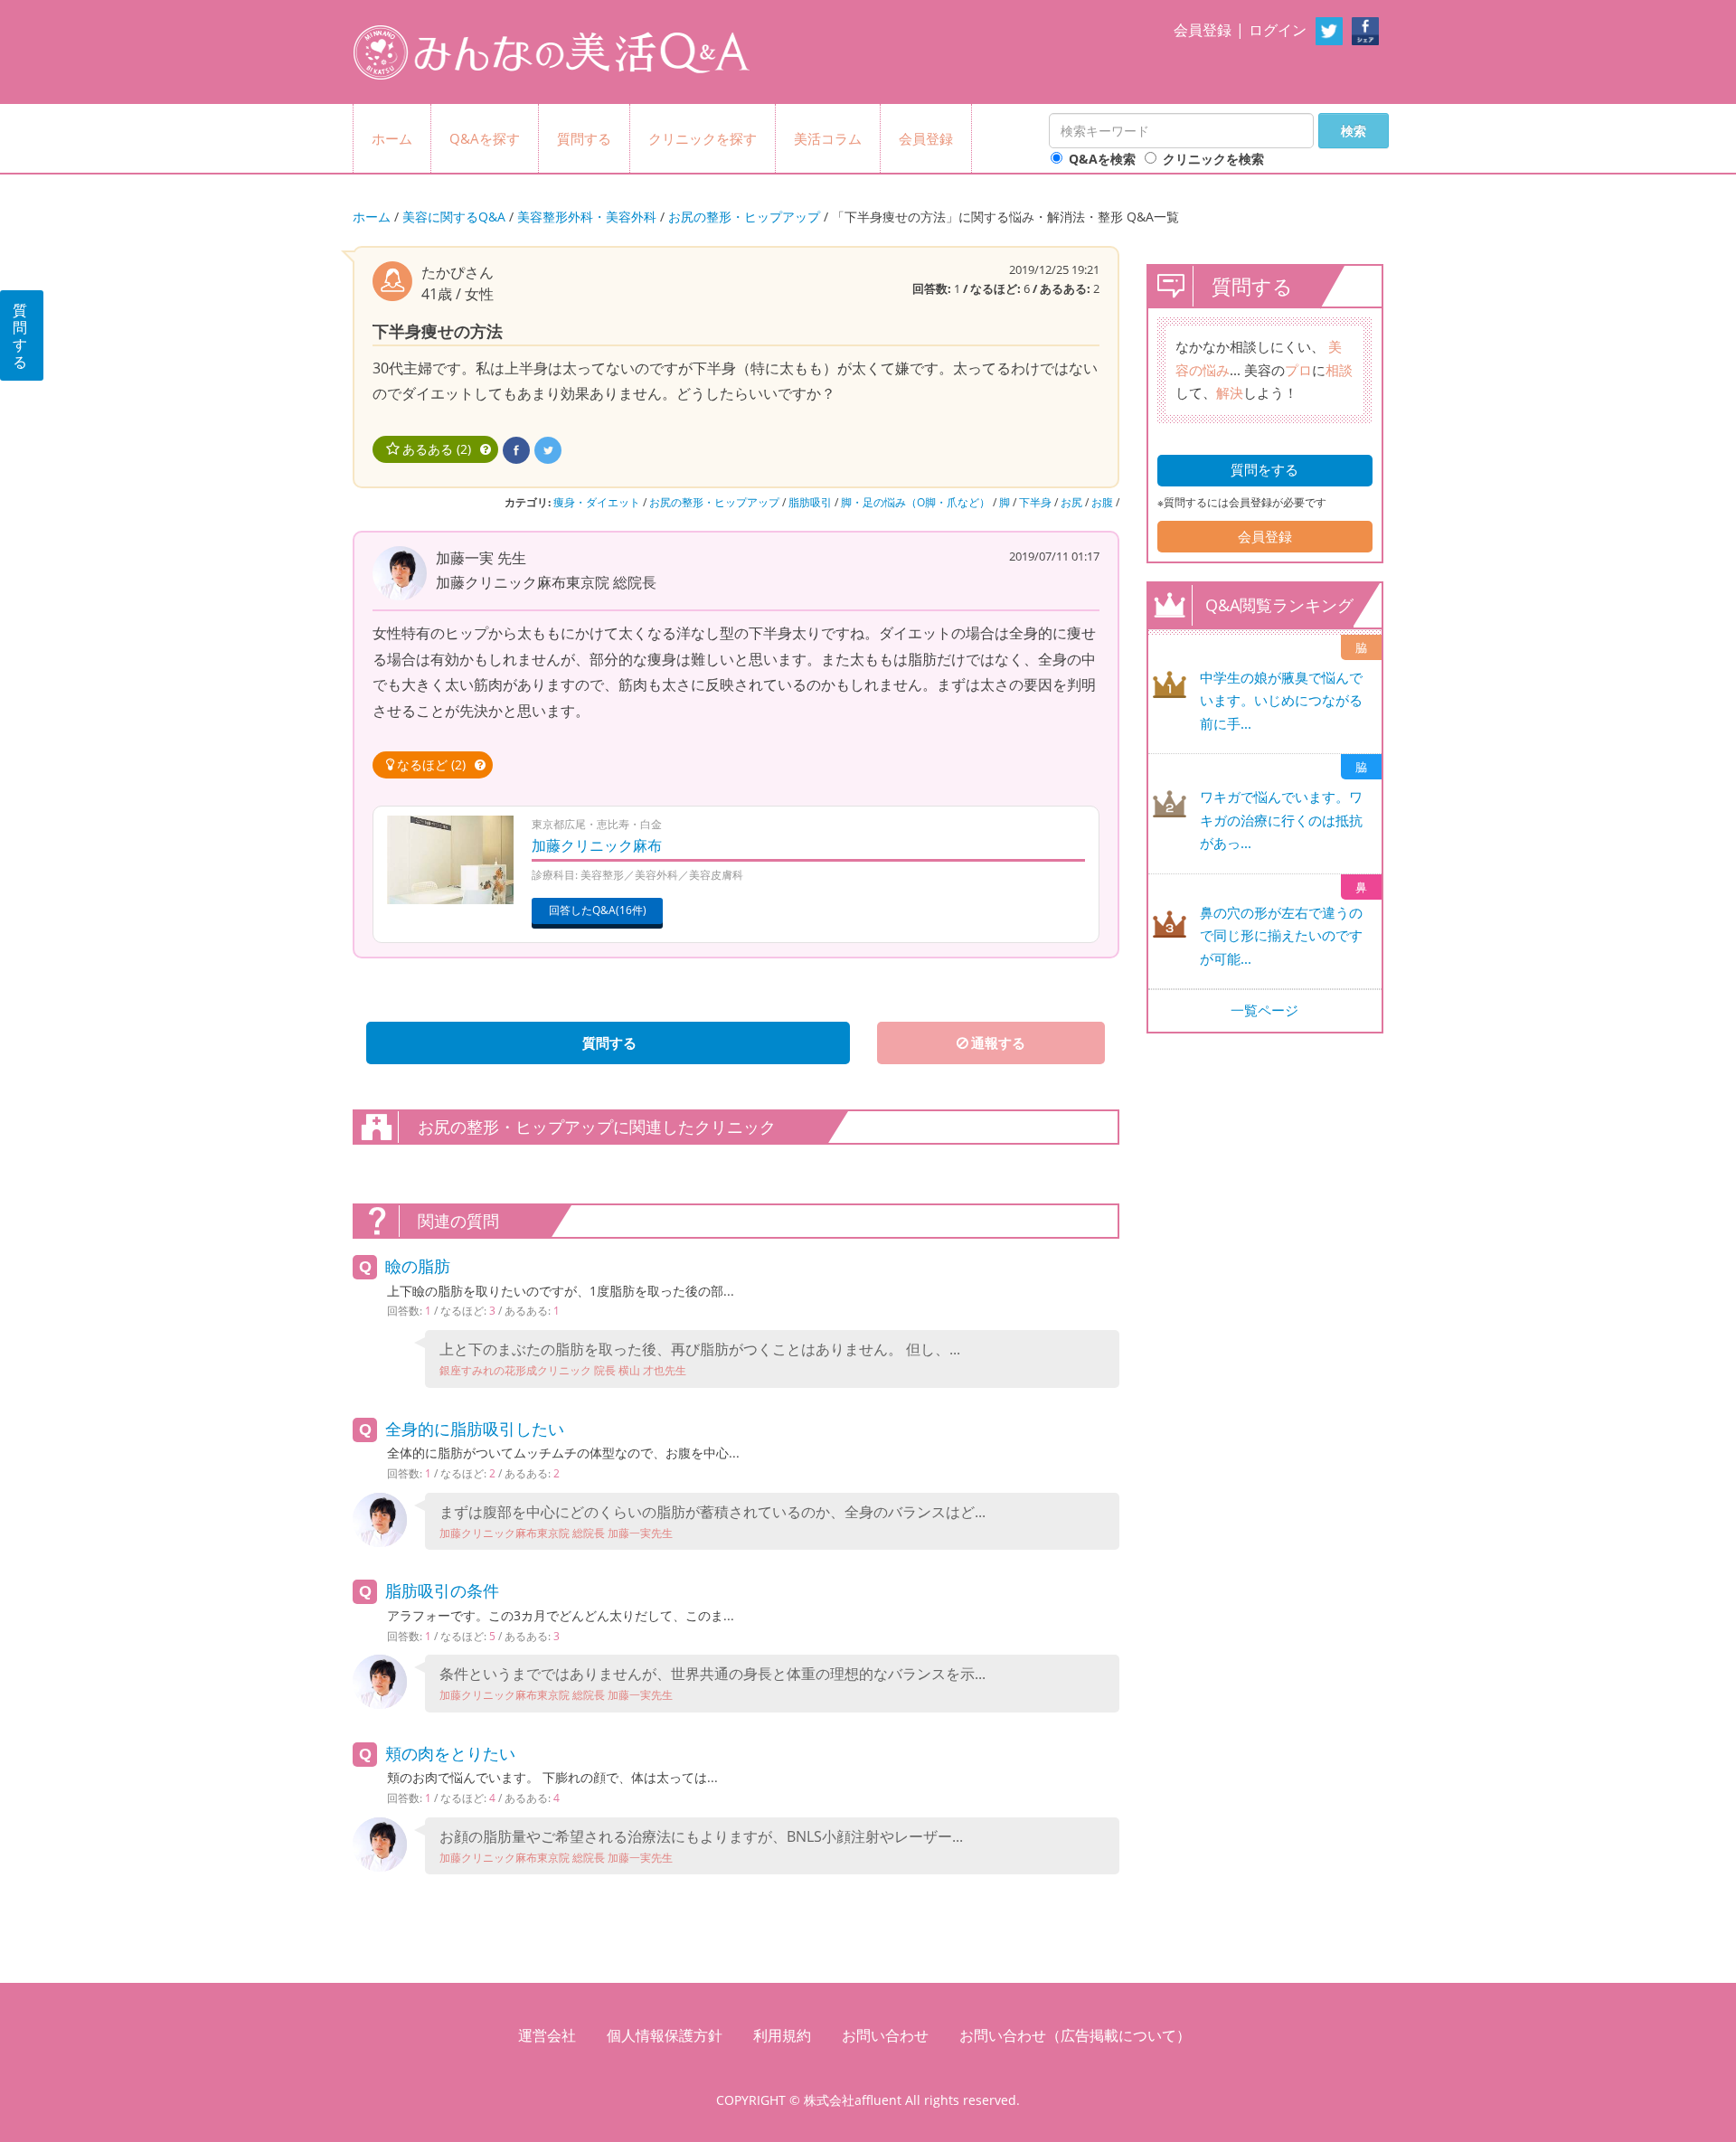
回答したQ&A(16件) (598, 910)
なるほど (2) (431, 764)
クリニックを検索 (1213, 159)
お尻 (1071, 502)
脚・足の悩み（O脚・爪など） (915, 502)
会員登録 (1203, 30)
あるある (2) (437, 449)
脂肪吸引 (810, 502)
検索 (1354, 131)
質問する (584, 138)
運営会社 (547, 2035)
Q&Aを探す (485, 138)
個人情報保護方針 (665, 2035)
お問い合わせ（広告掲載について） (1075, 2035)
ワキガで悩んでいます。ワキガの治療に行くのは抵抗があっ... (1281, 820)
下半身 (1035, 502)
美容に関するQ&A (454, 217)
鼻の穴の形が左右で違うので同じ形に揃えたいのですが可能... (1281, 935)
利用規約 (782, 2035)
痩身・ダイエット (597, 502)
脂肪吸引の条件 (442, 1590)
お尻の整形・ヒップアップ (744, 217)
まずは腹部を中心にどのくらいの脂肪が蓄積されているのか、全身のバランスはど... (712, 1521)
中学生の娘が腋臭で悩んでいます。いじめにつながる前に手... (1281, 700)
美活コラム (828, 138)
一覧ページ (1264, 1010)
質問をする (1264, 469)
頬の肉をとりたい (450, 1753)
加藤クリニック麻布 (597, 845)
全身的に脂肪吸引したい (475, 1429)
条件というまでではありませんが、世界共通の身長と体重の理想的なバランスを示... (712, 1683)
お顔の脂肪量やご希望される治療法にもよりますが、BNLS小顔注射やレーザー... (701, 1846)
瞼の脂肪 (418, 1266)
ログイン (1278, 30)
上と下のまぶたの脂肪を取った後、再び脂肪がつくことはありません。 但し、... (700, 1359)
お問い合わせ (885, 2035)
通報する (998, 1043)
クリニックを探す (703, 138)
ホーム (392, 138)
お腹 (1102, 502)
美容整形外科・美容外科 (587, 217)
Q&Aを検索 (1102, 159)
